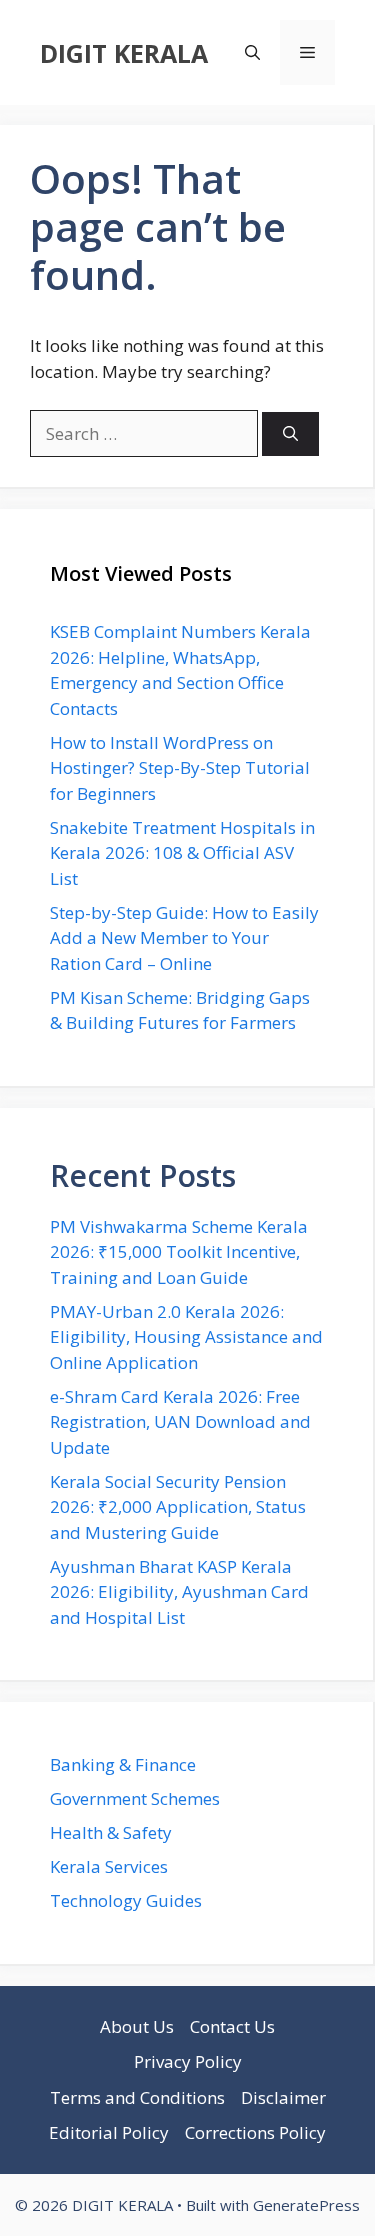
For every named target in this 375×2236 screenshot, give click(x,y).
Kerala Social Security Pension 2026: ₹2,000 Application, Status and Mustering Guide (178, 1507)
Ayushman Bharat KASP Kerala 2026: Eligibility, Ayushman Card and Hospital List (179, 1592)
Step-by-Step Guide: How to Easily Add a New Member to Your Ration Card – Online (184, 938)
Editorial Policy (109, 2132)
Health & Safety (111, 1832)
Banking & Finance (123, 1764)
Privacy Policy (188, 2061)
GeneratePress (306, 2205)
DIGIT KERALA (124, 53)
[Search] (290, 434)
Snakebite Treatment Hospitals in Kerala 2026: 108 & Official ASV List (182, 853)
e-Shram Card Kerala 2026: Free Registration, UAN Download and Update (180, 1422)
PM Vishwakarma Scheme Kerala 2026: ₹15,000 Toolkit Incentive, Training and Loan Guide (179, 1252)
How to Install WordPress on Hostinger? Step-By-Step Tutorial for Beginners (180, 768)
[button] (252, 52)
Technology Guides (126, 1900)
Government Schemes (135, 1798)
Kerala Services (109, 1866)
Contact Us (232, 2026)
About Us (137, 2026)
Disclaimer (283, 2097)
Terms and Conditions (137, 2097)
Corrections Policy (255, 2132)
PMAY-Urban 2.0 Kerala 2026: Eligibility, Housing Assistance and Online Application (186, 1337)
